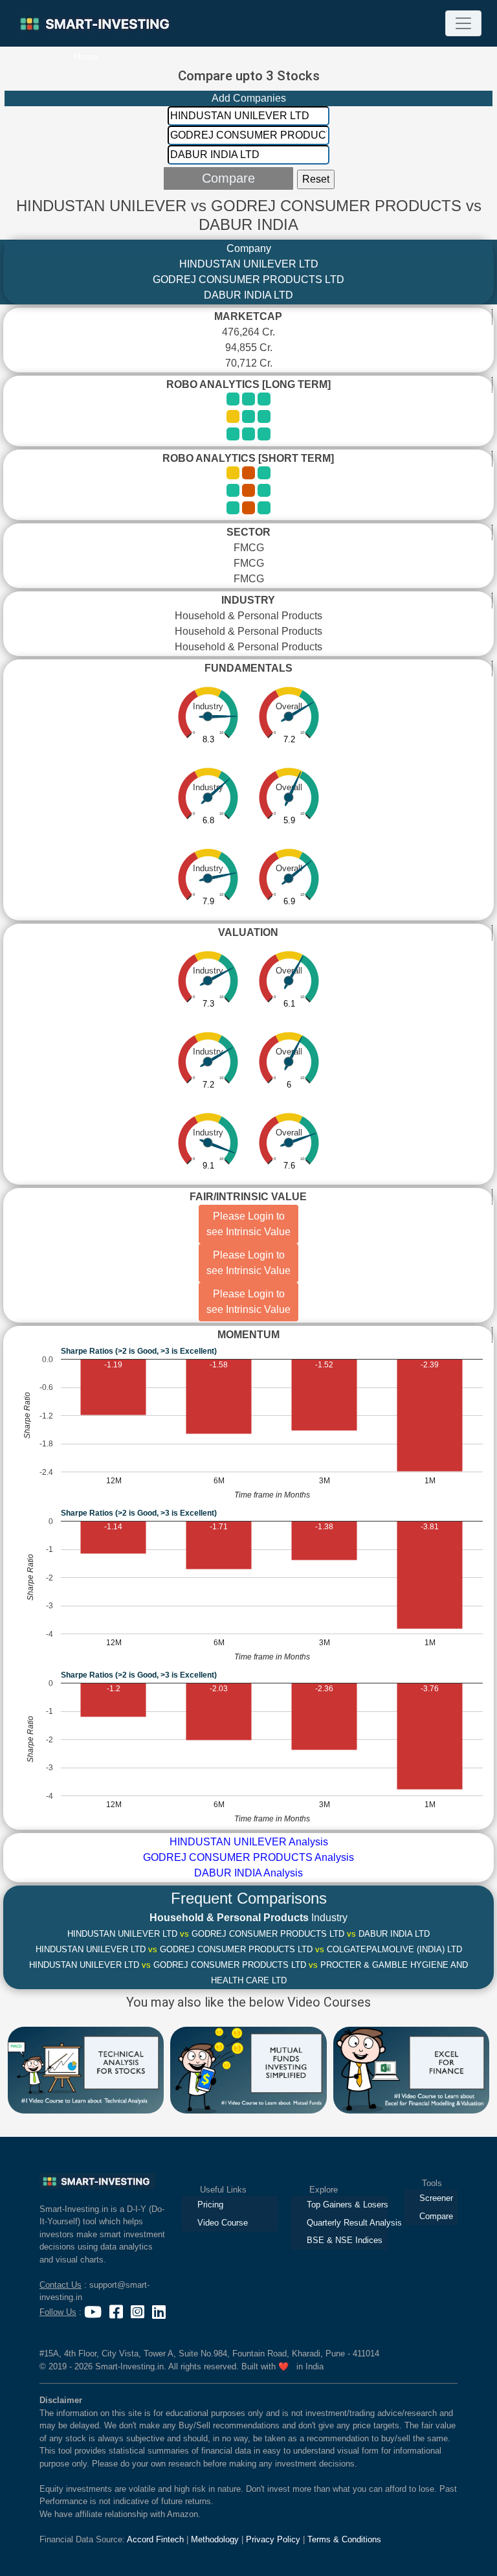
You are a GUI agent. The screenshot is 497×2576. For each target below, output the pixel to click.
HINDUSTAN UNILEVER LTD (249, 264)
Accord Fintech (155, 2539)
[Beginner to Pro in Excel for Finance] (411, 2069)
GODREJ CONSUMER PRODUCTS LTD (248, 279)
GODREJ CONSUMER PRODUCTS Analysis (248, 1857)
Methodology (215, 2539)
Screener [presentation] (436, 2198)
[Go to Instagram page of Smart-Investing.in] (139, 2312)
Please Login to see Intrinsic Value (248, 1224)
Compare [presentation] (436, 2216)
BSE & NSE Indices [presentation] (345, 2240)
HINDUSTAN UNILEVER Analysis (249, 1842)
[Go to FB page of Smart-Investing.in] (117, 2312)
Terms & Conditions (344, 2539)
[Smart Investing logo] (97, 2180)
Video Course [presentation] (223, 2223)
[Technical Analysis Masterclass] (86, 2069)
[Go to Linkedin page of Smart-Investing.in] (159, 2312)
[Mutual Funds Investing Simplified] (248, 2069)
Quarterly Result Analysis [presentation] (347, 2223)
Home (86, 56)
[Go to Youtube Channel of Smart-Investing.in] (94, 2312)
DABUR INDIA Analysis (248, 1873)
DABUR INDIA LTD (248, 295)
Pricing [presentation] (210, 2205)
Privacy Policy (273, 2539)
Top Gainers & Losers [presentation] (347, 2205)
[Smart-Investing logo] (96, 24)
